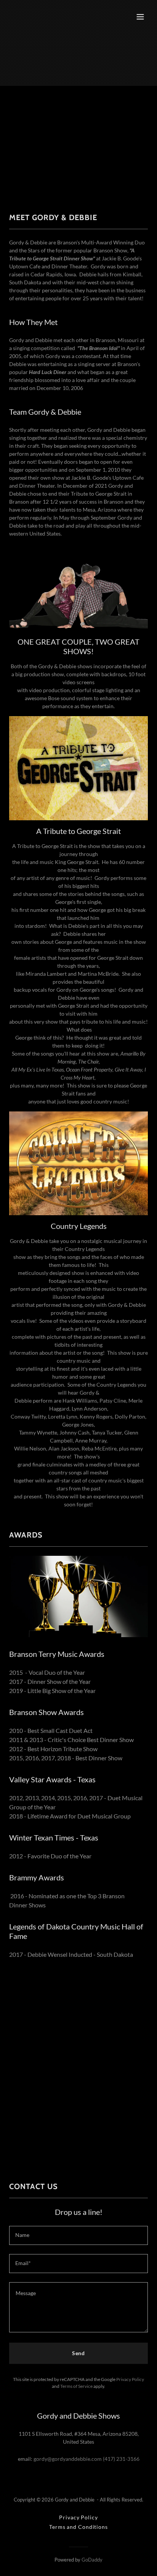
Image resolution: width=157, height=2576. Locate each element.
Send (79, 2353)
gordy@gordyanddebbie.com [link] (68, 2459)
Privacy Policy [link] (130, 2379)
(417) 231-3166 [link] (121, 2459)
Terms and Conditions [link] (78, 2527)
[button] (140, 17)
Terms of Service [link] (76, 2386)
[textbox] (78, 2235)
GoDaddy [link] (92, 2560)
